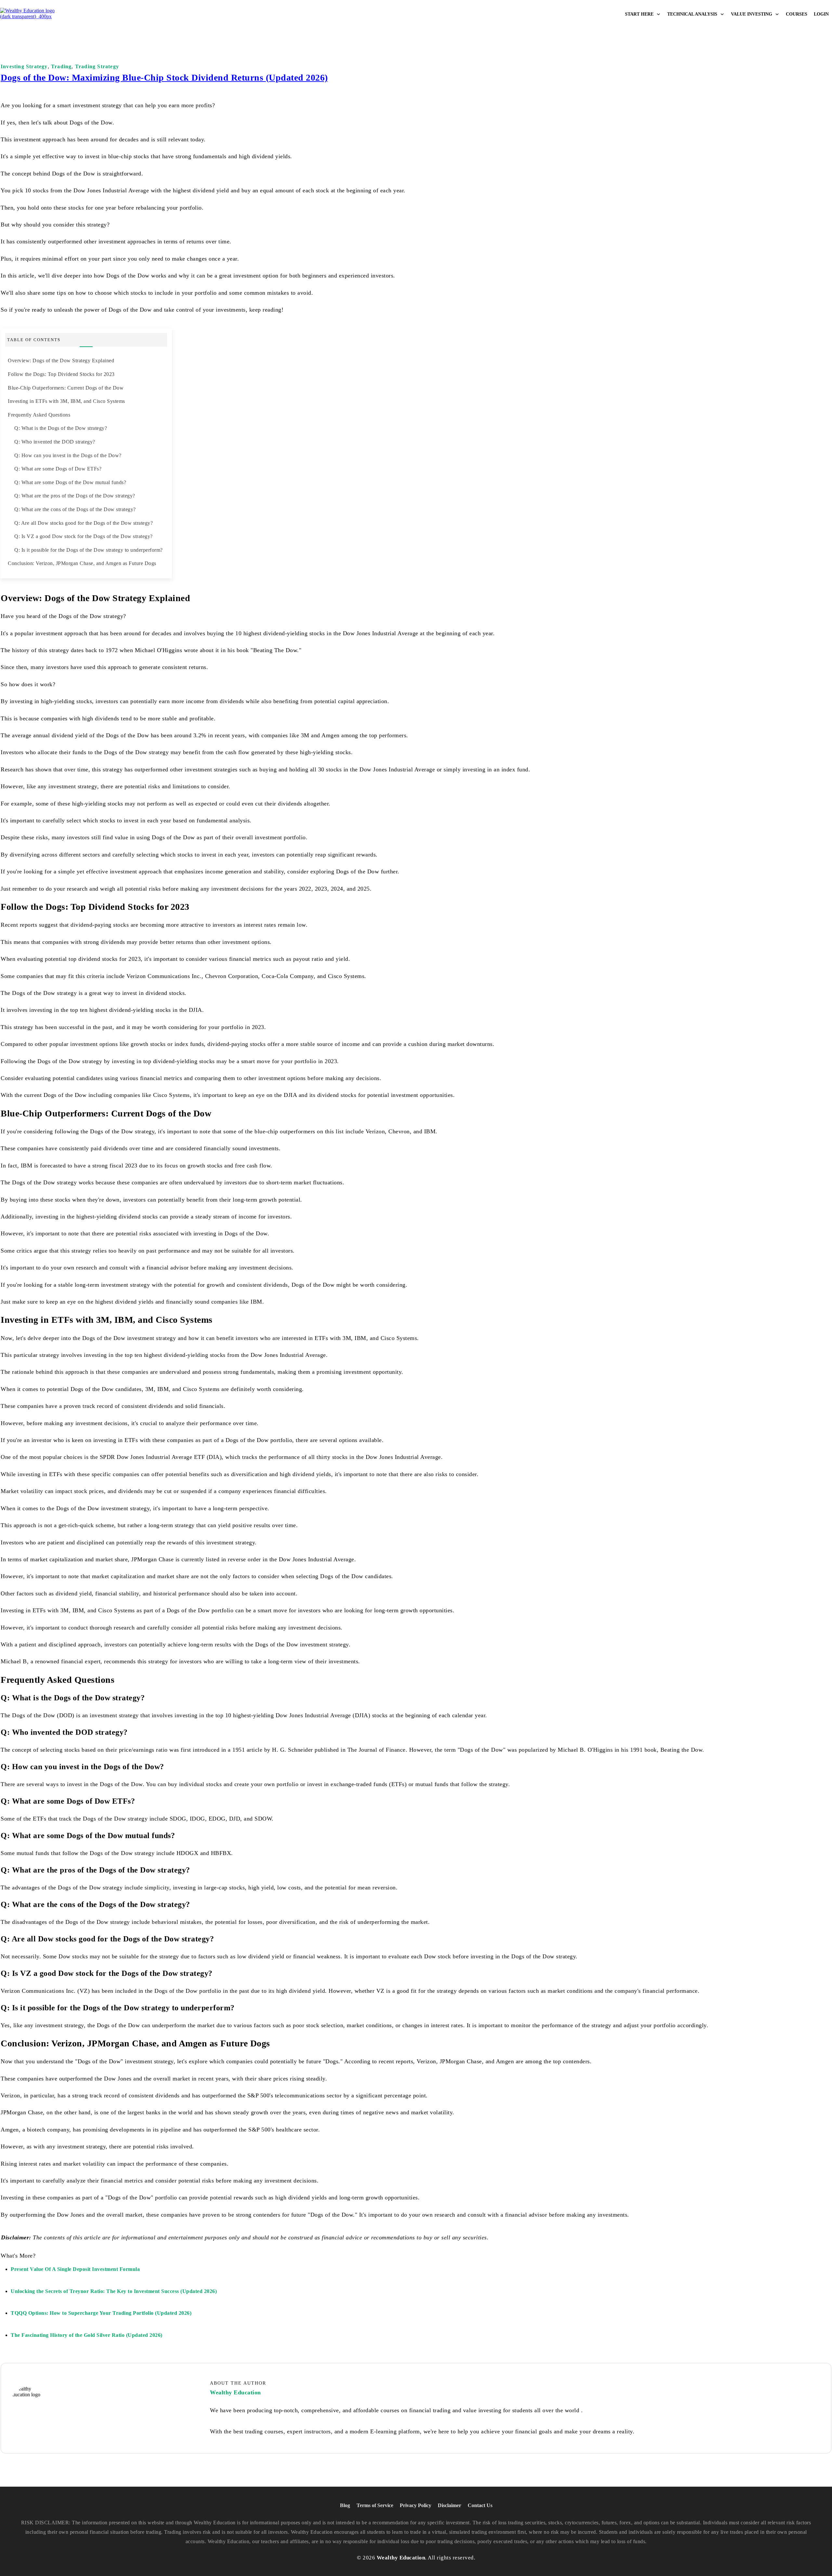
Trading (61, 66)
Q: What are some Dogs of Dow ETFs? (58, 469)
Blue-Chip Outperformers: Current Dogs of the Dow (66, 388)
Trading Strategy (97, 66)
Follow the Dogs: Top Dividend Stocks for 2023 (61, 374)
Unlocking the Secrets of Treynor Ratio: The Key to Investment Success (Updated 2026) (114, 2291)
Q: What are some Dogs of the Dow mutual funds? (70, 482)
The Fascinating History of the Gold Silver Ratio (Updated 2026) (87, 2335)
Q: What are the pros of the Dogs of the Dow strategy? (75, 496)
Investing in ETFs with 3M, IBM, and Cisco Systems (66, 401)
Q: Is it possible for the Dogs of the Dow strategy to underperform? (89, 550)
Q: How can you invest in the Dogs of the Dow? (68, 455)
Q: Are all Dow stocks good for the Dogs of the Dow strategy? (84, 523)
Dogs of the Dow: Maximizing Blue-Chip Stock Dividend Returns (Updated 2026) (164, 77)
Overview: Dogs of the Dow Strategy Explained (61, 361)
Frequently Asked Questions (39, 415)
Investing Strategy (24, 66)
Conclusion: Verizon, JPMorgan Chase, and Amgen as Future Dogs (82, 563)
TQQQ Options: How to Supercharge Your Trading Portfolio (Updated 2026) (101, 2313)
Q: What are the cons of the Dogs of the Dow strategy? (75, 509)
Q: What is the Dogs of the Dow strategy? (61, 428)
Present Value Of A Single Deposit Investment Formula (75, 2269)
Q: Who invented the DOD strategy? (55, 442)
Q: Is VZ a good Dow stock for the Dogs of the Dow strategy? (84, 536)
